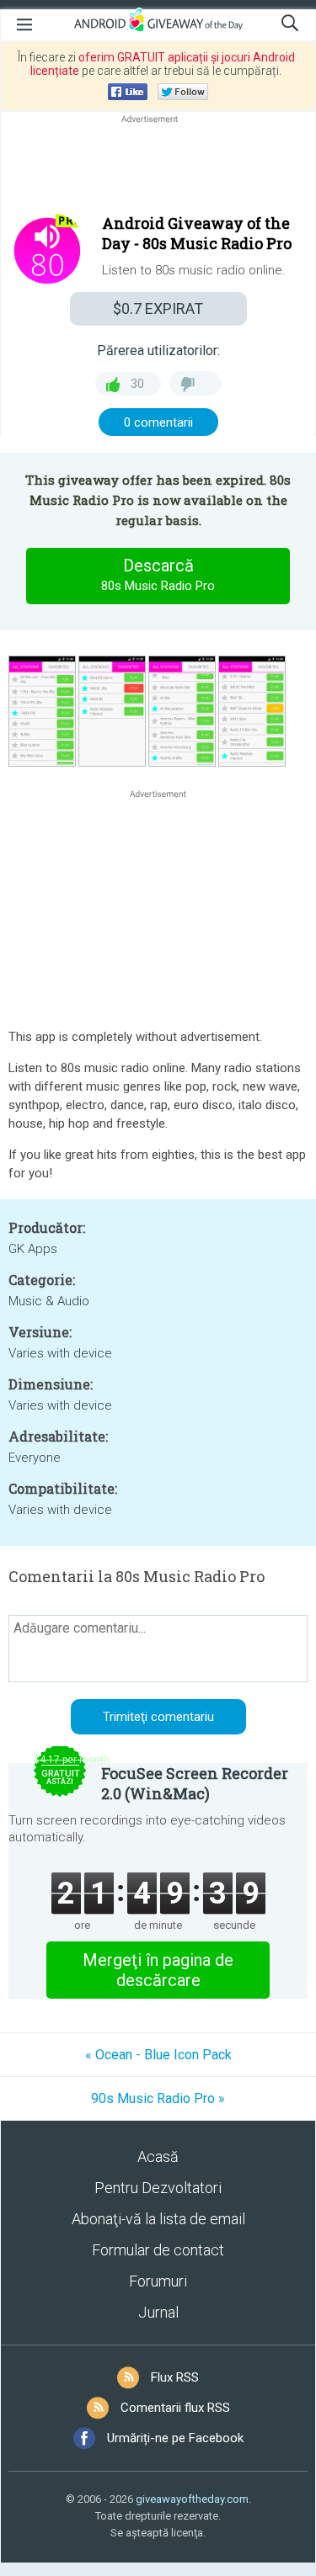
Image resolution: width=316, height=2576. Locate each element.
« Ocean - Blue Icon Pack (158, 2055)
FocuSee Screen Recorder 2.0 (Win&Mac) (195, 1783)
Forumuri (158, 2281)
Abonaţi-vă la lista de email (158, 2219)
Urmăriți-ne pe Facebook (175, 2438)
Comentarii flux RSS (175, 2408)
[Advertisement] (158, 167)
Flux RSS (175, 2377)
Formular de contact (158, 2250)
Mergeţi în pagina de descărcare (158, 1970)
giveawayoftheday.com (192, 2499)
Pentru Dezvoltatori (158, 2188)
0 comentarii (158, 422)
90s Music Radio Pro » (158, 2098)
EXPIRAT (158, 308)
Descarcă (158, 574)
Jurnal (158, 2312)
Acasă (158, 2156)
